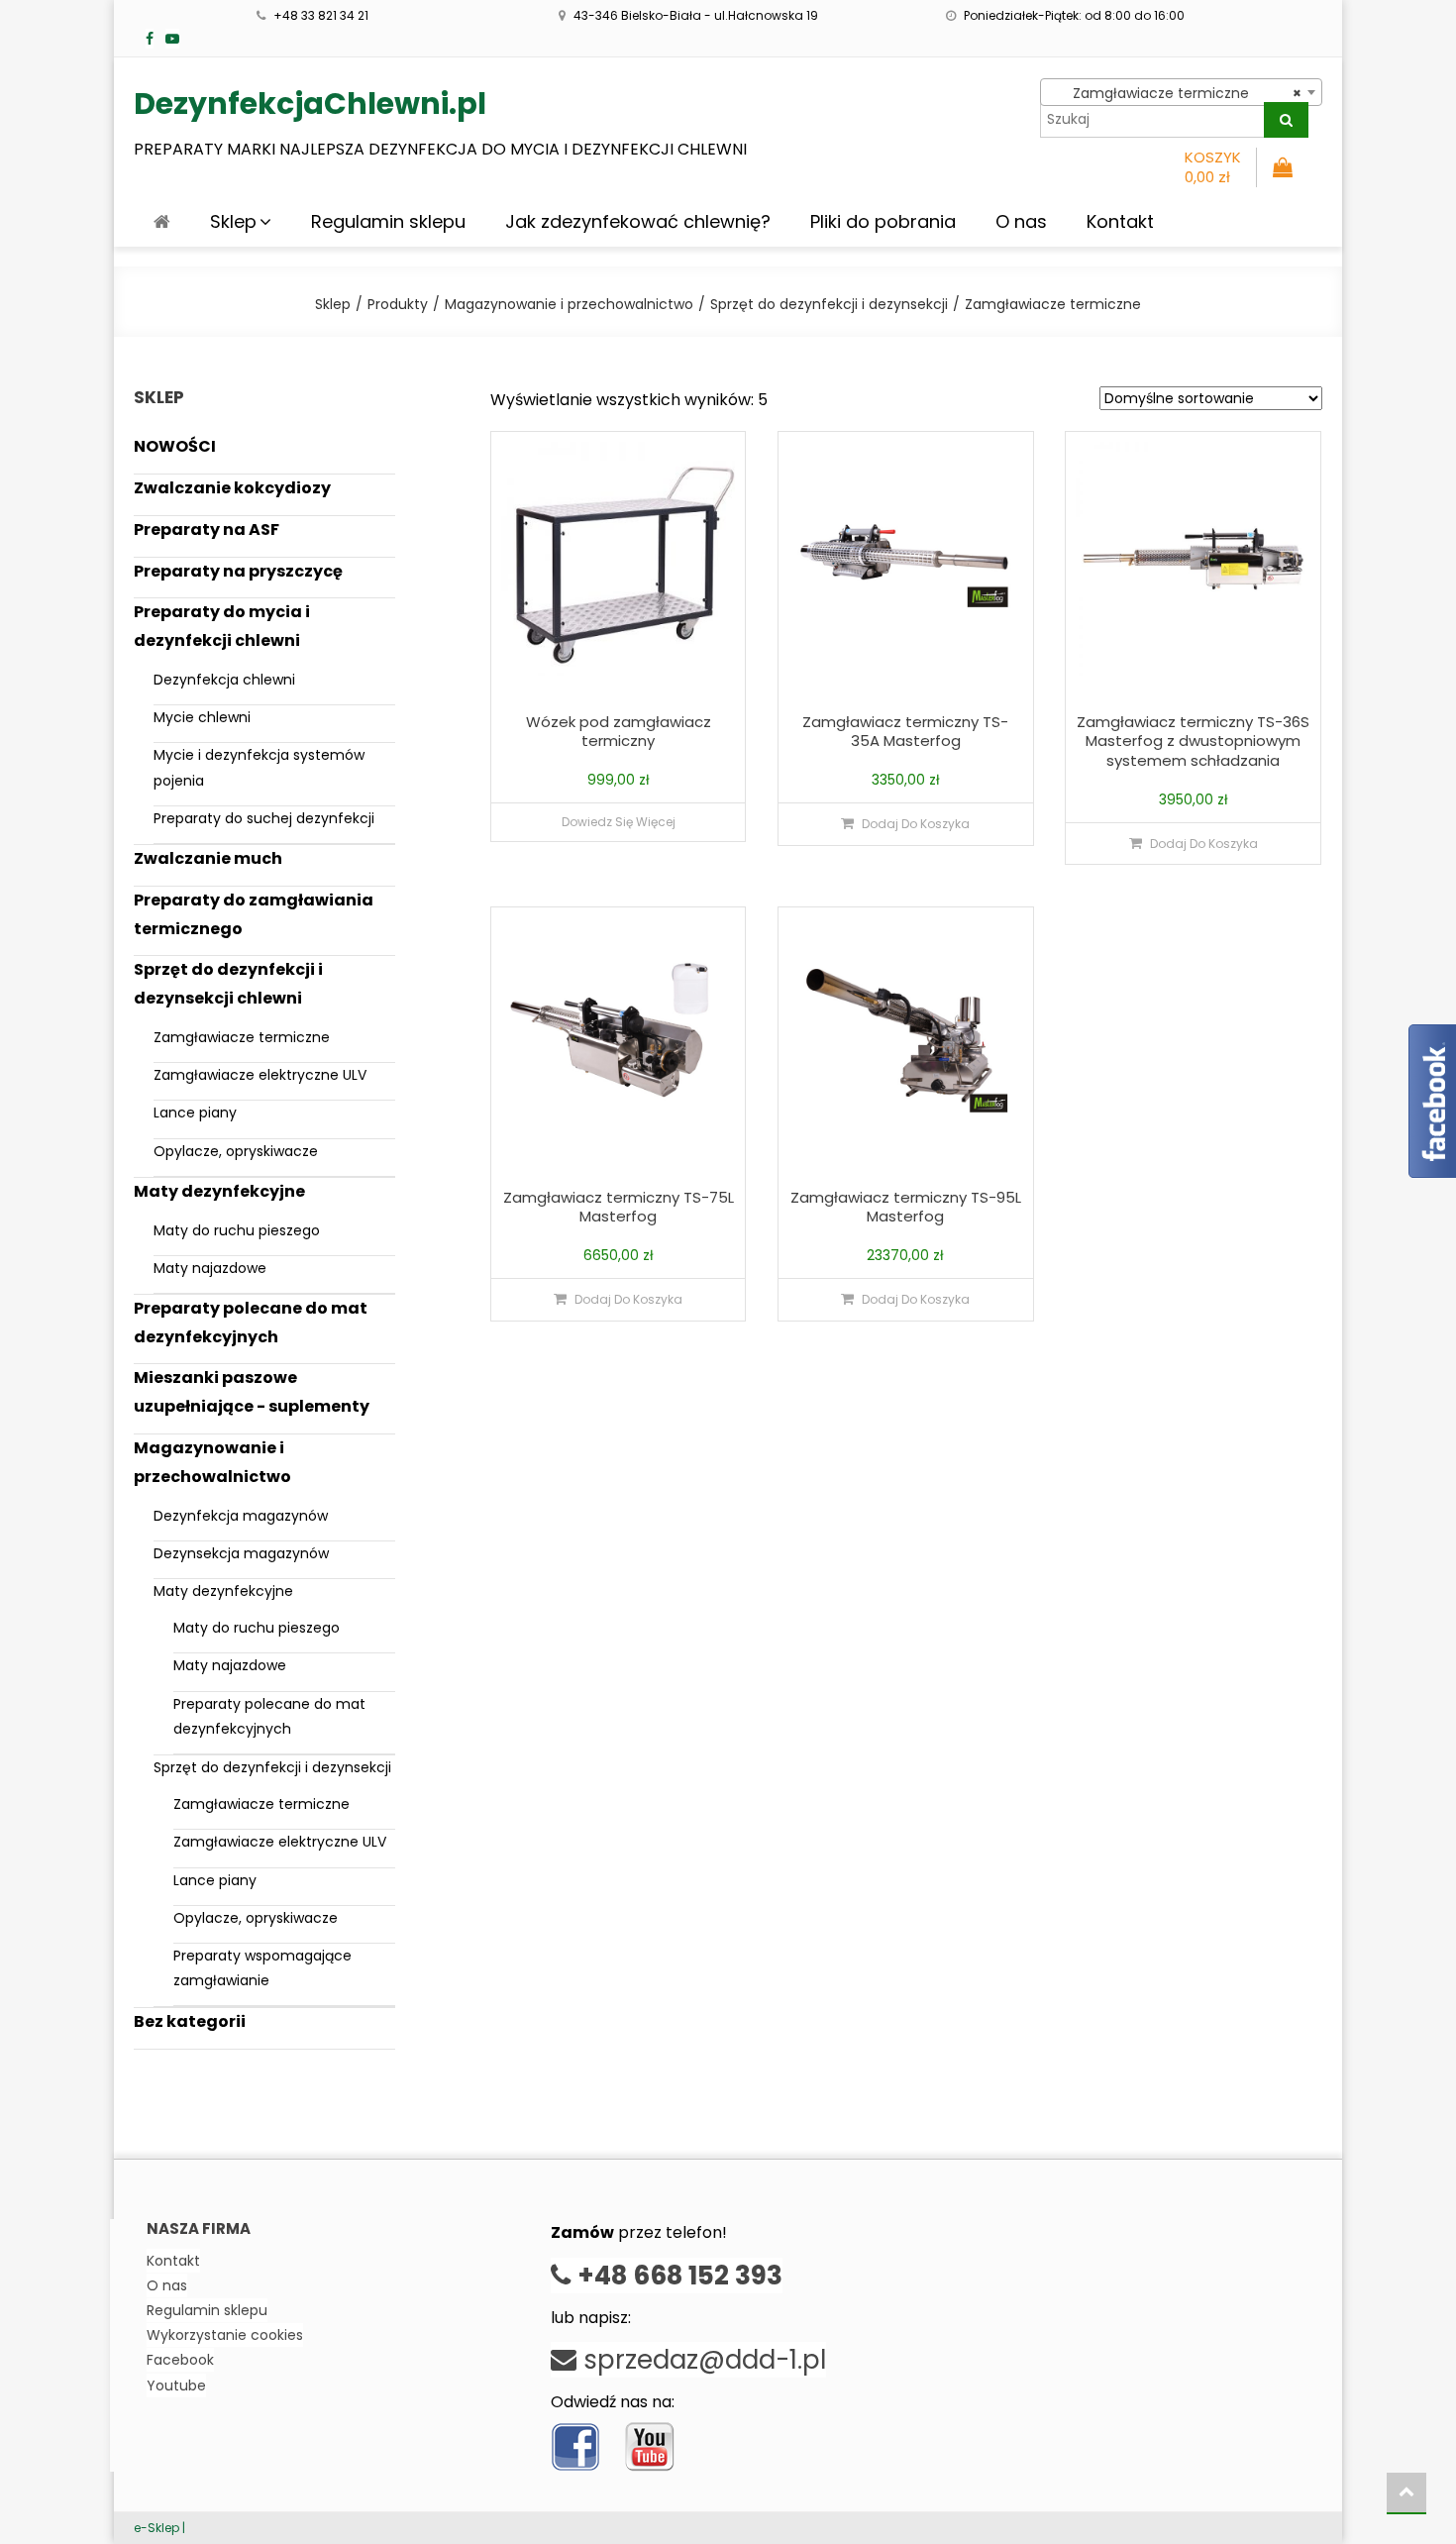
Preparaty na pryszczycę (238, 571)
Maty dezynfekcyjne (219, 1191)
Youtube (176, 2385)
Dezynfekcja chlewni (224, 680)
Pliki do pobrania (883, 221)
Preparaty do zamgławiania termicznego (254, 914)
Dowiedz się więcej (619, 822)
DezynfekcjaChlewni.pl (310, 104)
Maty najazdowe (210, 1268)
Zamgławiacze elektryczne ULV (260, 1075)
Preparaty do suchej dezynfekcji (264, 818)
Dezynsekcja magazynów (241, 1553)
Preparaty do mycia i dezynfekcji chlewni (222, 626)
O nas (1021, 221)
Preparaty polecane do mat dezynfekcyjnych (251, 1323)
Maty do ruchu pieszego (237, 1230)
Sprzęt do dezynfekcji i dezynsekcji (272, 1767)
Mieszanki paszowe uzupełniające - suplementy (252, 1392)
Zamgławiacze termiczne (242, 1037)
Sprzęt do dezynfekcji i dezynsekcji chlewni (228, 984)
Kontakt (1120, 221)
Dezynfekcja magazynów (241, 1516)
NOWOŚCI (175, 446)
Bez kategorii (190, 2021)
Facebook (180, 2360)
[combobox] (1181, 92)
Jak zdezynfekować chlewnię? (638, 221)
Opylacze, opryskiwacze (236, 1151)
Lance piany (195, 1113)
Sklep (233, 221)
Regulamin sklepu (388, 221)
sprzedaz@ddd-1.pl (701, 2360)
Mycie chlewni (202, 717)
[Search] (1286, 120)
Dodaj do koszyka (916, 824)
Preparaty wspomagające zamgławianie (262, 1968)
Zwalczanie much (208, 858)
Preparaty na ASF (207, 530)
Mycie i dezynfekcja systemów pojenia (259, 767)
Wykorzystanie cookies (225, 2335)
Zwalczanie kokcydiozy (232, 488)
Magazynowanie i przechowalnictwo (212, 1462)
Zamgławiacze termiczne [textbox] (1175, 93)
